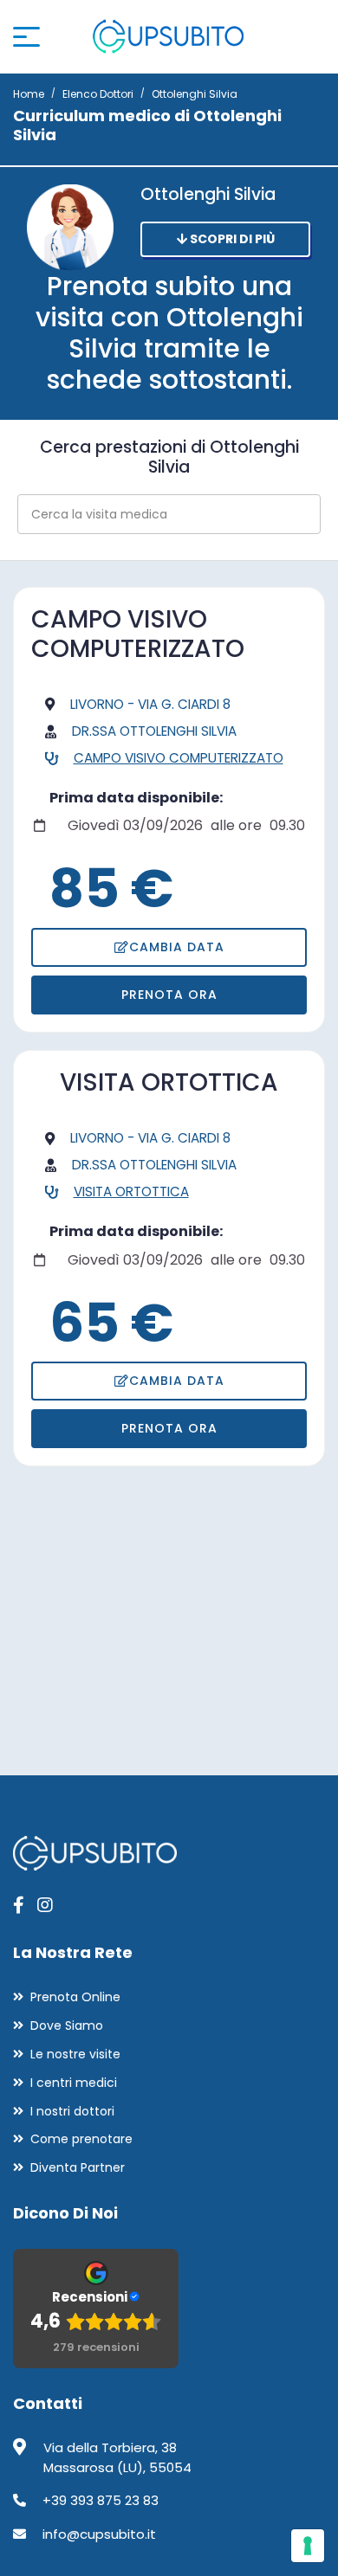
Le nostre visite (75, 2054)
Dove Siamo (67, 2025)
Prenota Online (75, 1997)
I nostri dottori (72, 2111)
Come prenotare (81, 2139)
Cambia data (177, 947)
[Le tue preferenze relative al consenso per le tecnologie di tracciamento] (308, 2546)
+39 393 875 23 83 (101, 2500)
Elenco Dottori (98, 94)
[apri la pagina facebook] (19, 1905)
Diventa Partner (78, 2167)
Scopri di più (231, 239)
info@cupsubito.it (99, 2534)
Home (29, 94)
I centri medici (74, 2083)
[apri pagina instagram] (45, 1905)
